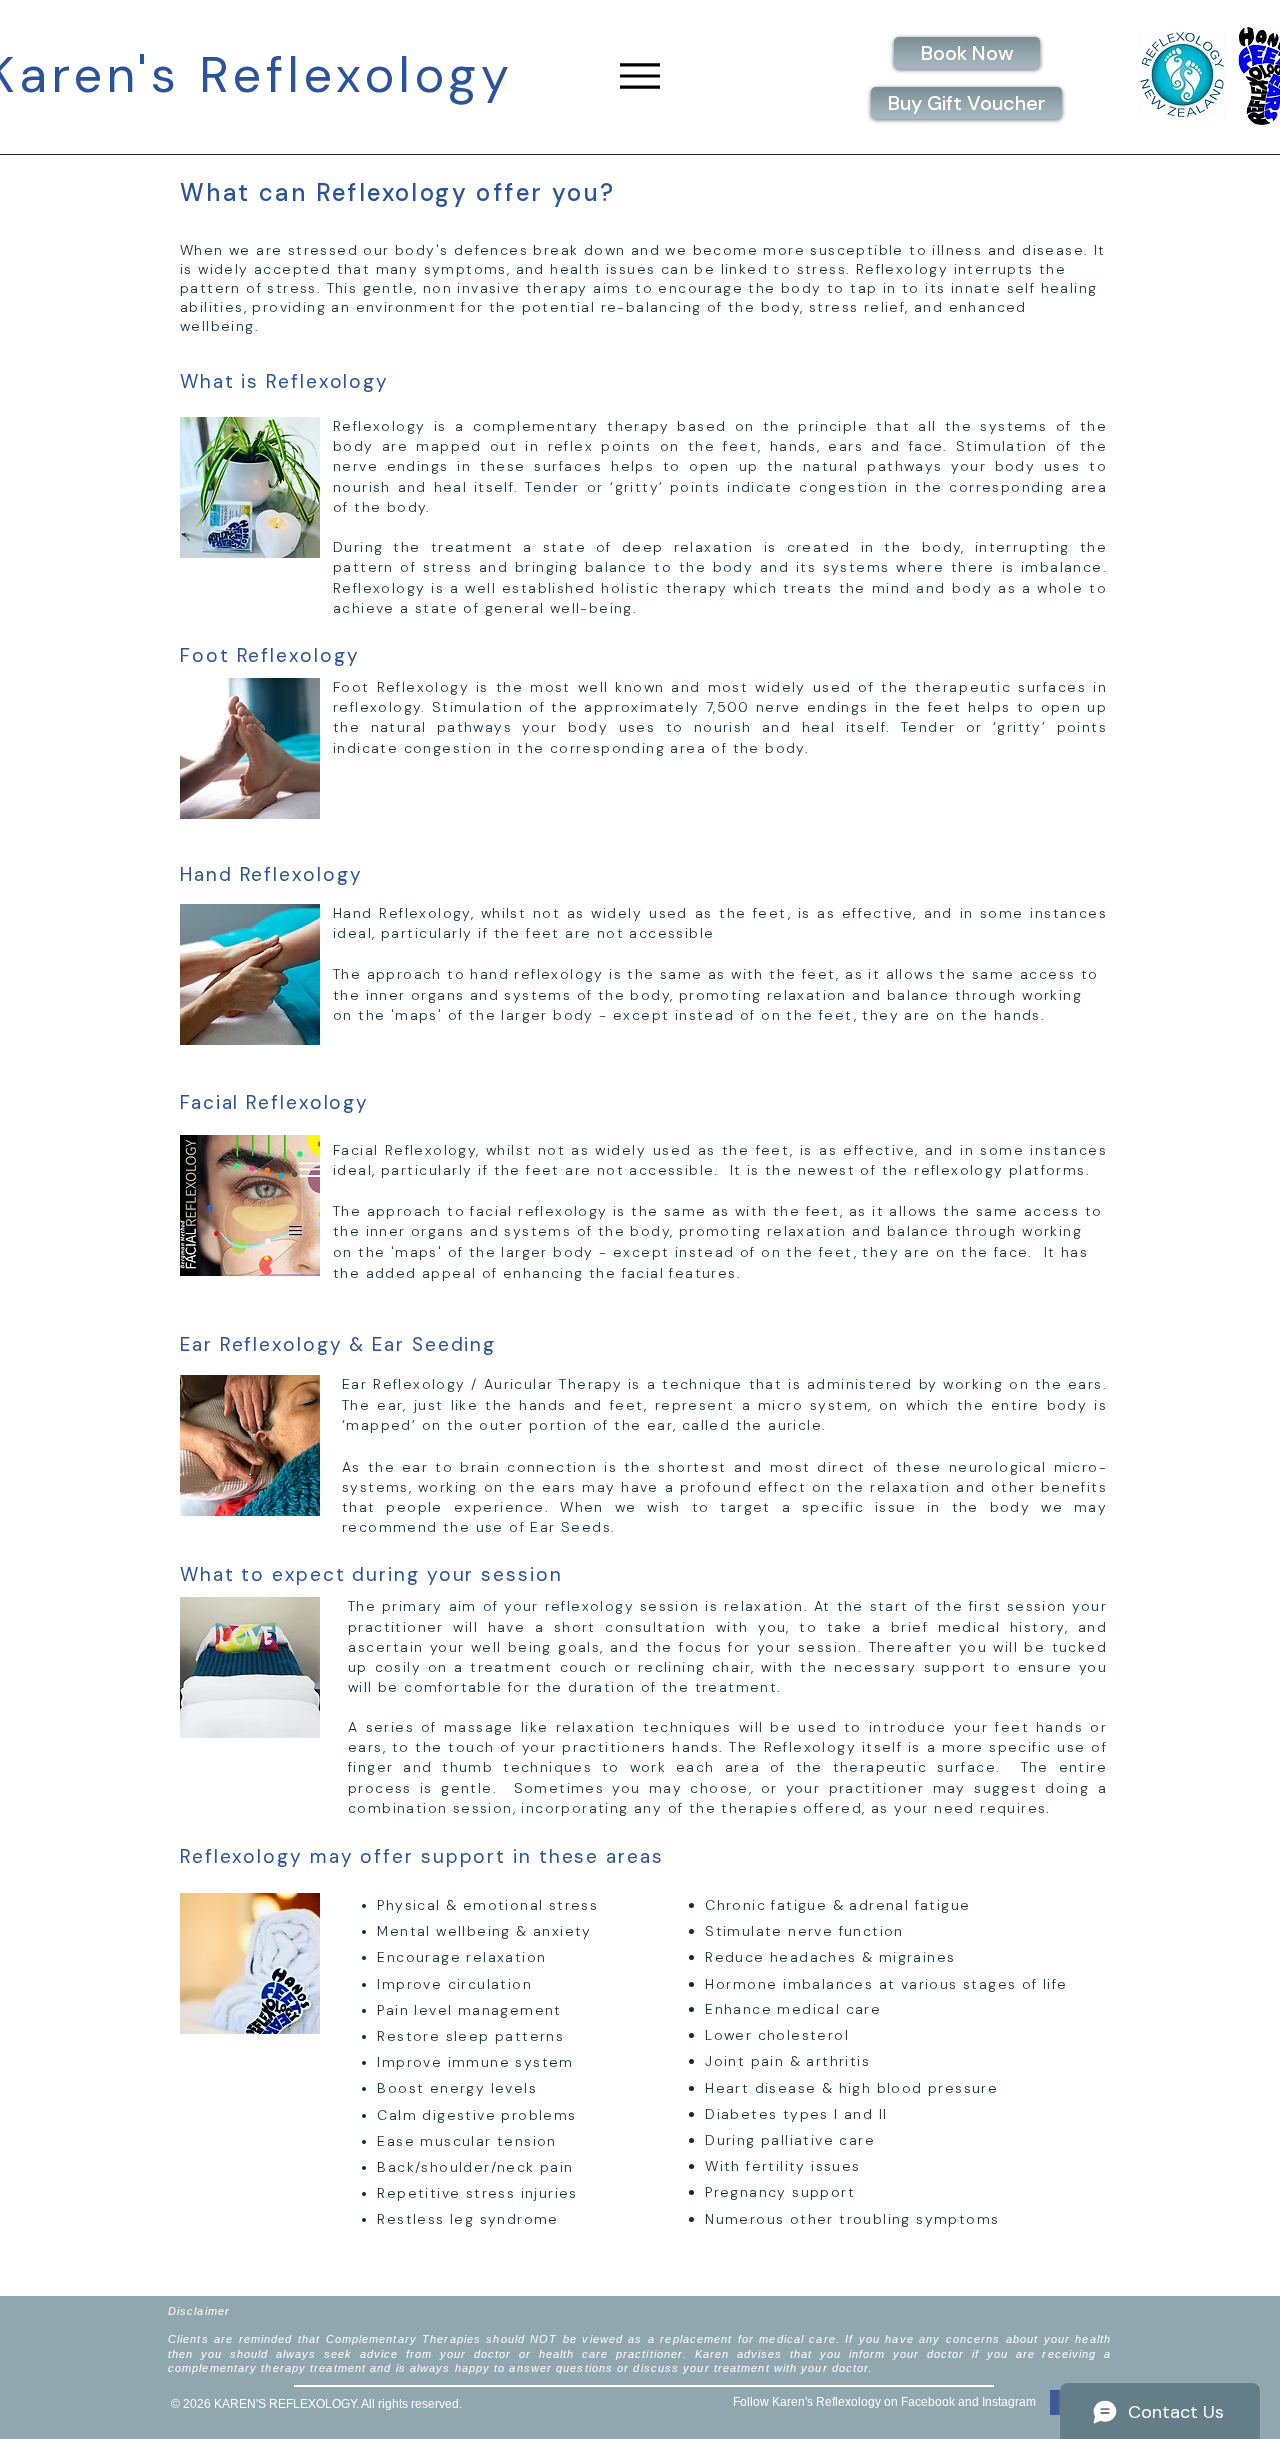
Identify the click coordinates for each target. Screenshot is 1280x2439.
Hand (206, 874)
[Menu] (639, 75)
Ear (196, 1344)
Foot (205, 655)
